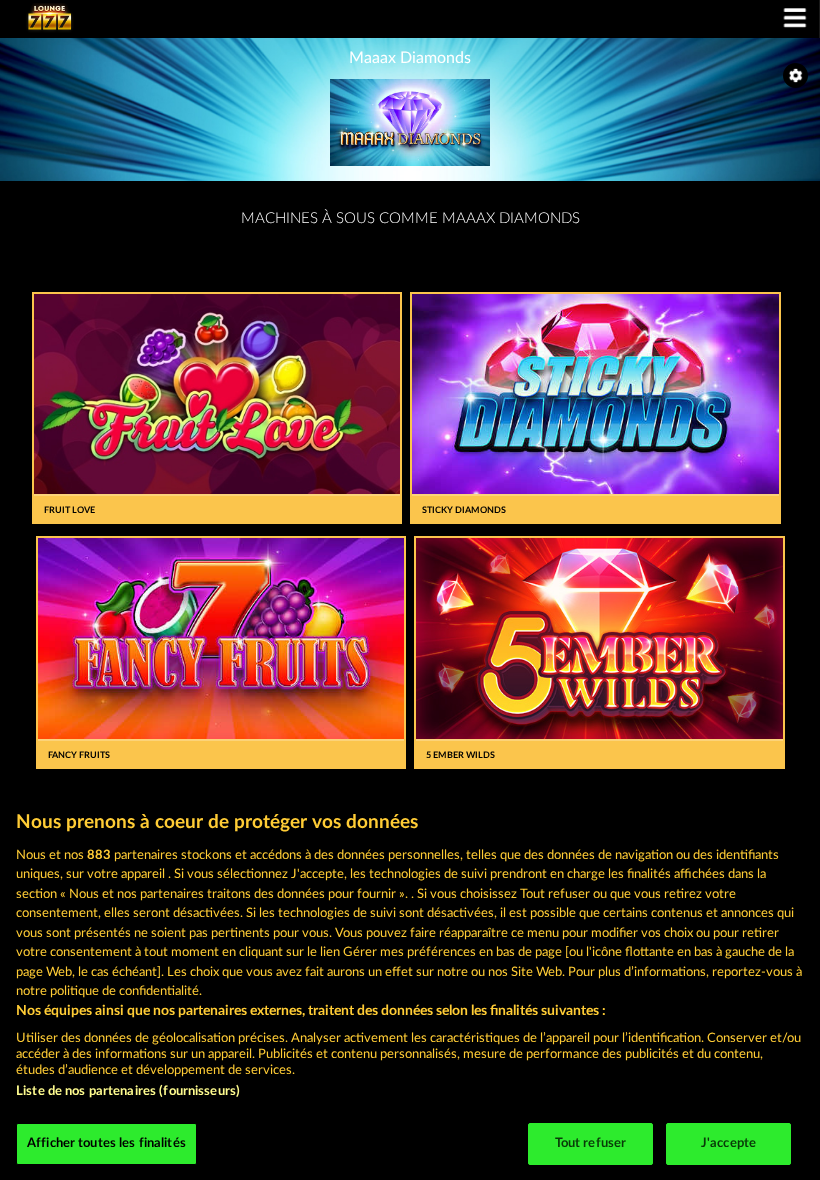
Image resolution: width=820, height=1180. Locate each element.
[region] (410, 985)
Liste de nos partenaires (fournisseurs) (128, 1091)
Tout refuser (591, 1143)
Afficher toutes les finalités (106, 1143)
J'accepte (728, 1143)
